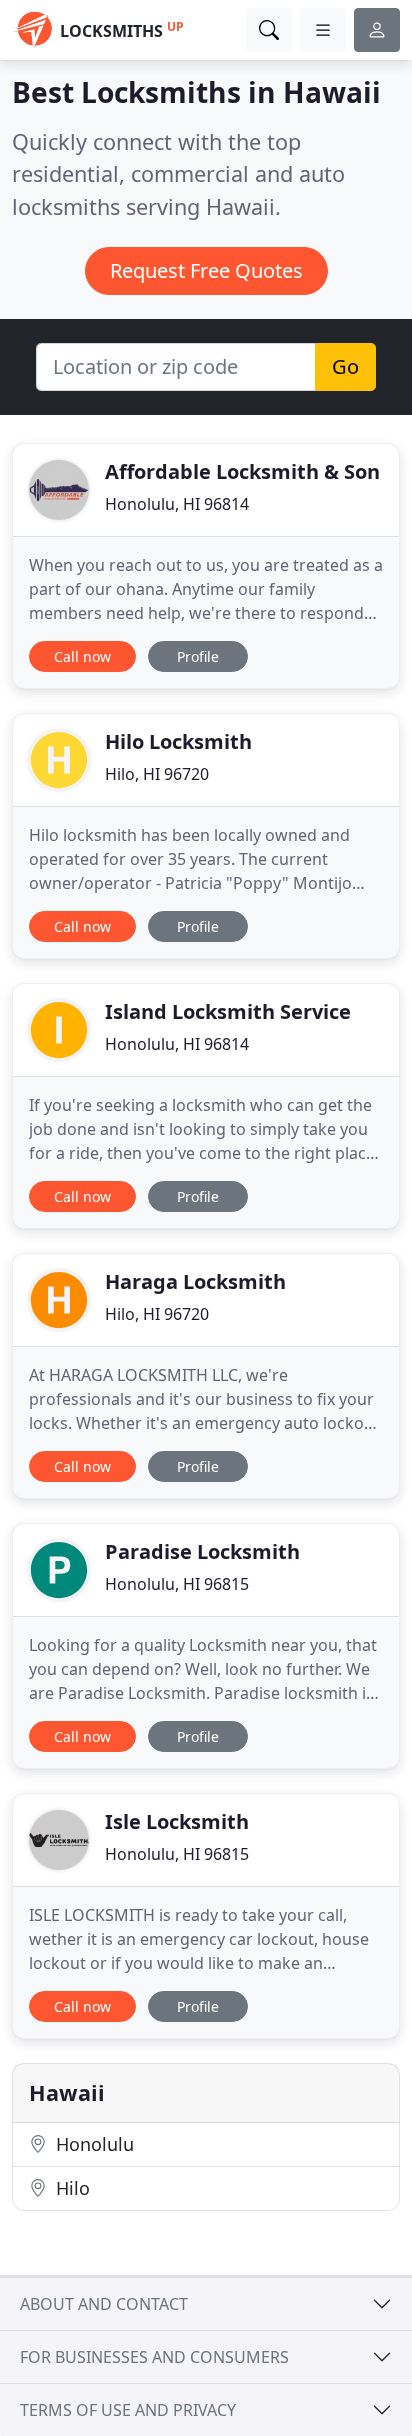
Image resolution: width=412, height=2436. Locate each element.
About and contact (104, 2304)
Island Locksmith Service (228, 1011)
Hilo (70, 2188)
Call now (82, 656)
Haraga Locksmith (195, 1281)
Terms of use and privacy (128, 2410)
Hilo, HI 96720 (157, 774)
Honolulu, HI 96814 (177, 504)
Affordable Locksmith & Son (242, 471)
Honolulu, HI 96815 (177, 1584)
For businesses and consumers (154, 2357)
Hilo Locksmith (178, 741)
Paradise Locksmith (202, 1551)
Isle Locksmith (177, 1821)
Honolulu (92, 2144)
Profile (198, 656)
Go (345, 366)
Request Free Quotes (206, 270)
